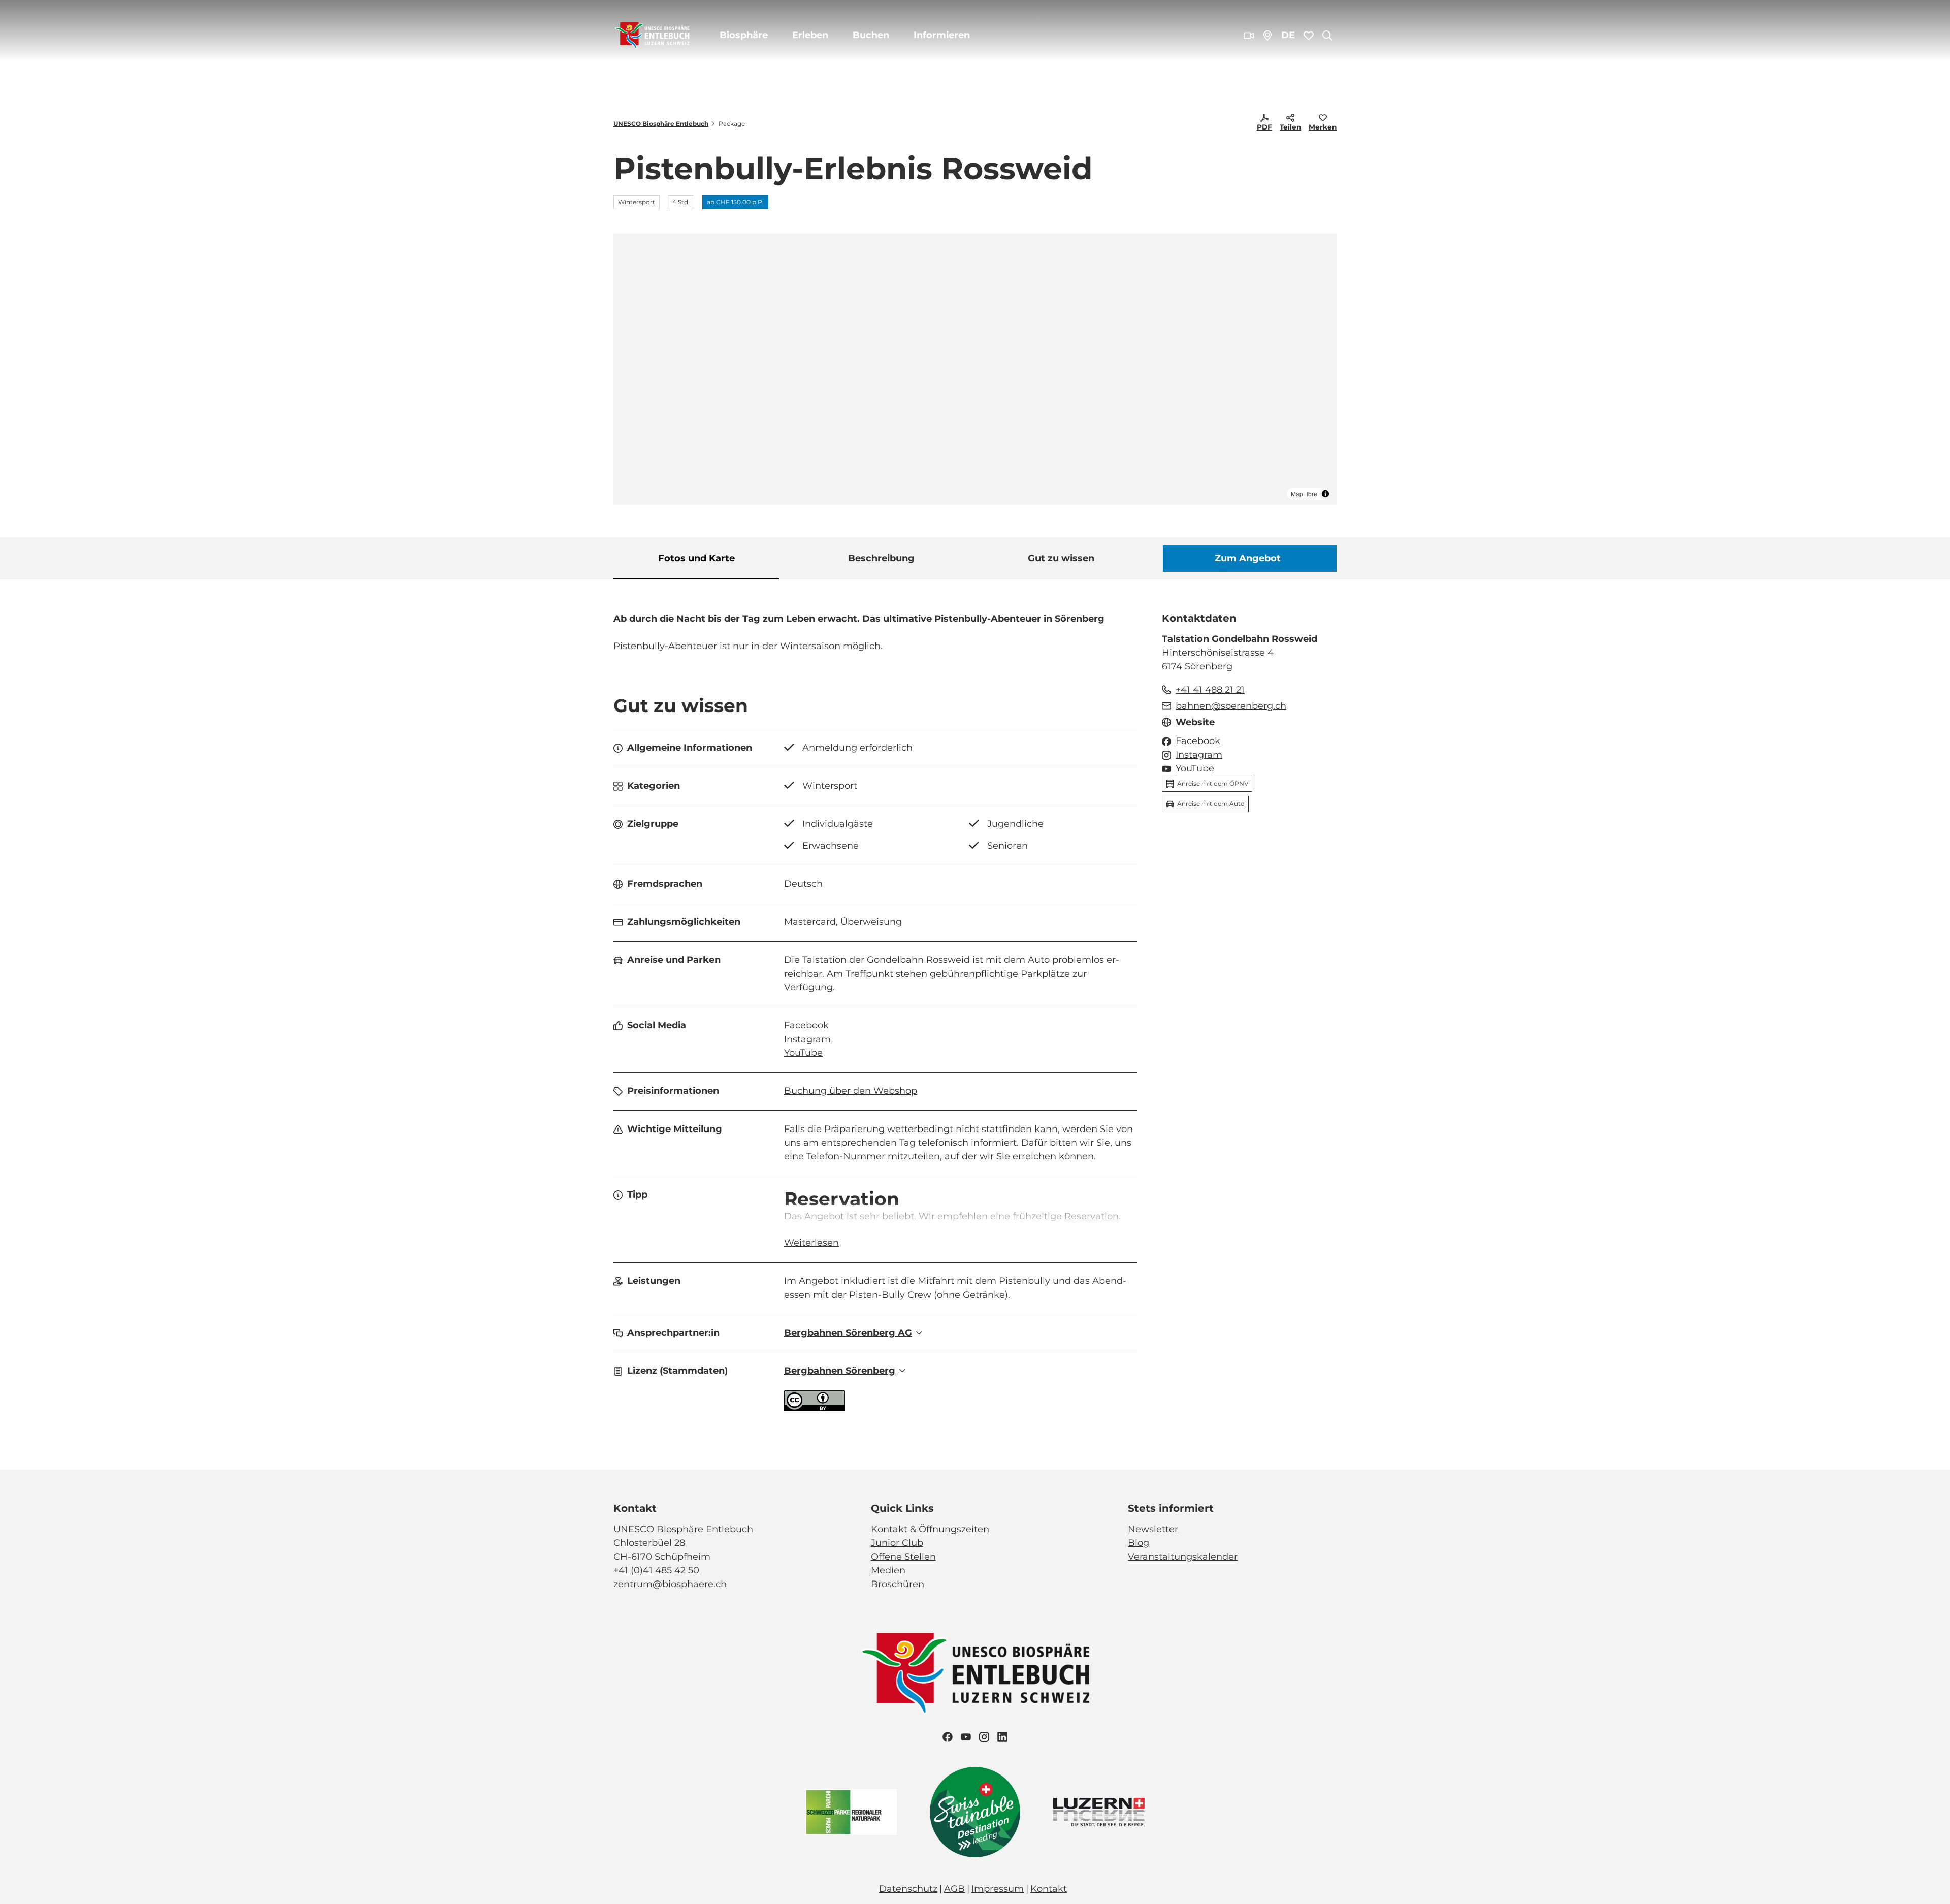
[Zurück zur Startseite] (652, 36)
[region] (975, 369)
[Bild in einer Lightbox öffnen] (975, 1674)
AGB (954, 1889)
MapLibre (1304, 493)
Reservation (1092, 1216)
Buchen (871, 35)
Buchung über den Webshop (851, 1091)
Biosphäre (744, 35)
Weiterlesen (811, 1243)
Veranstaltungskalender (1183, 1557)
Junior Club (897, 1543)
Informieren (942, 35)
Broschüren (898, 1584)
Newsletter (1153, 1529)
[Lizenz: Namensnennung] (815, 1408)
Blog (1139, 1543)
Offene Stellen (903, 1557)
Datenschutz (908, 1889)
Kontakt (1049, 1889)
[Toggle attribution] (1325, 494)
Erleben (810, 35)
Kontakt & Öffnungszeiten (930, 1529)
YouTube (803, 1053)
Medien (888, 1570)
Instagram (807, 1039)
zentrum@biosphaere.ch (670, 1584)
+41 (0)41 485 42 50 (656, 1570)
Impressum (998, 1889)
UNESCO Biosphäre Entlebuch (661, 124)
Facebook (806, 1025)
